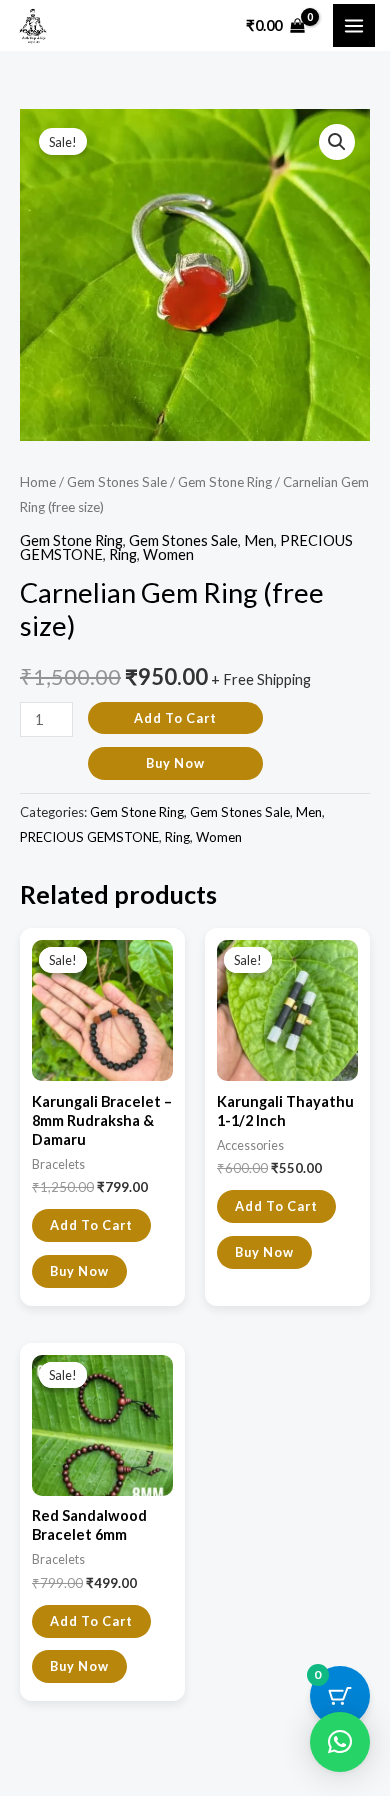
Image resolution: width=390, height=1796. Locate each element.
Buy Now (175, 763)
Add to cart (175, 718)
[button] (337, 142)
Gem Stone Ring (225, 482)
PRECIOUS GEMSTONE (89, 837)
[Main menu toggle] (354, 25)
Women (168, 554)
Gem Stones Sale (117, 482)
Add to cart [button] (91, 1225)
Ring (123, 554)
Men (259, 540)
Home (38, 482)
